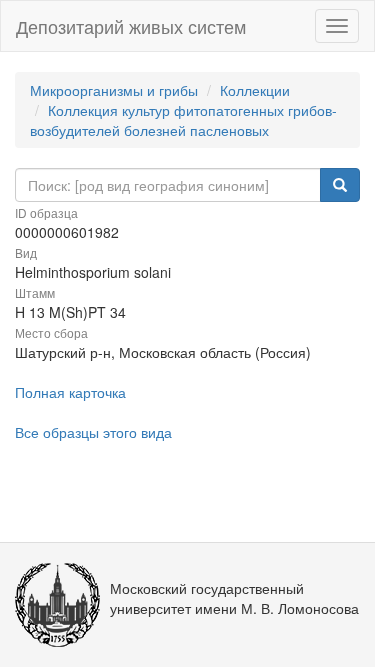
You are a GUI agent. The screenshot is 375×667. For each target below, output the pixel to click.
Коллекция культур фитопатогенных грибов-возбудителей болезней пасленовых (183, 120)
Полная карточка (70, 392)
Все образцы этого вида (93, 432)
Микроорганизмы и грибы (114, 90)
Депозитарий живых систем (131, 26)
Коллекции (255, 90)
